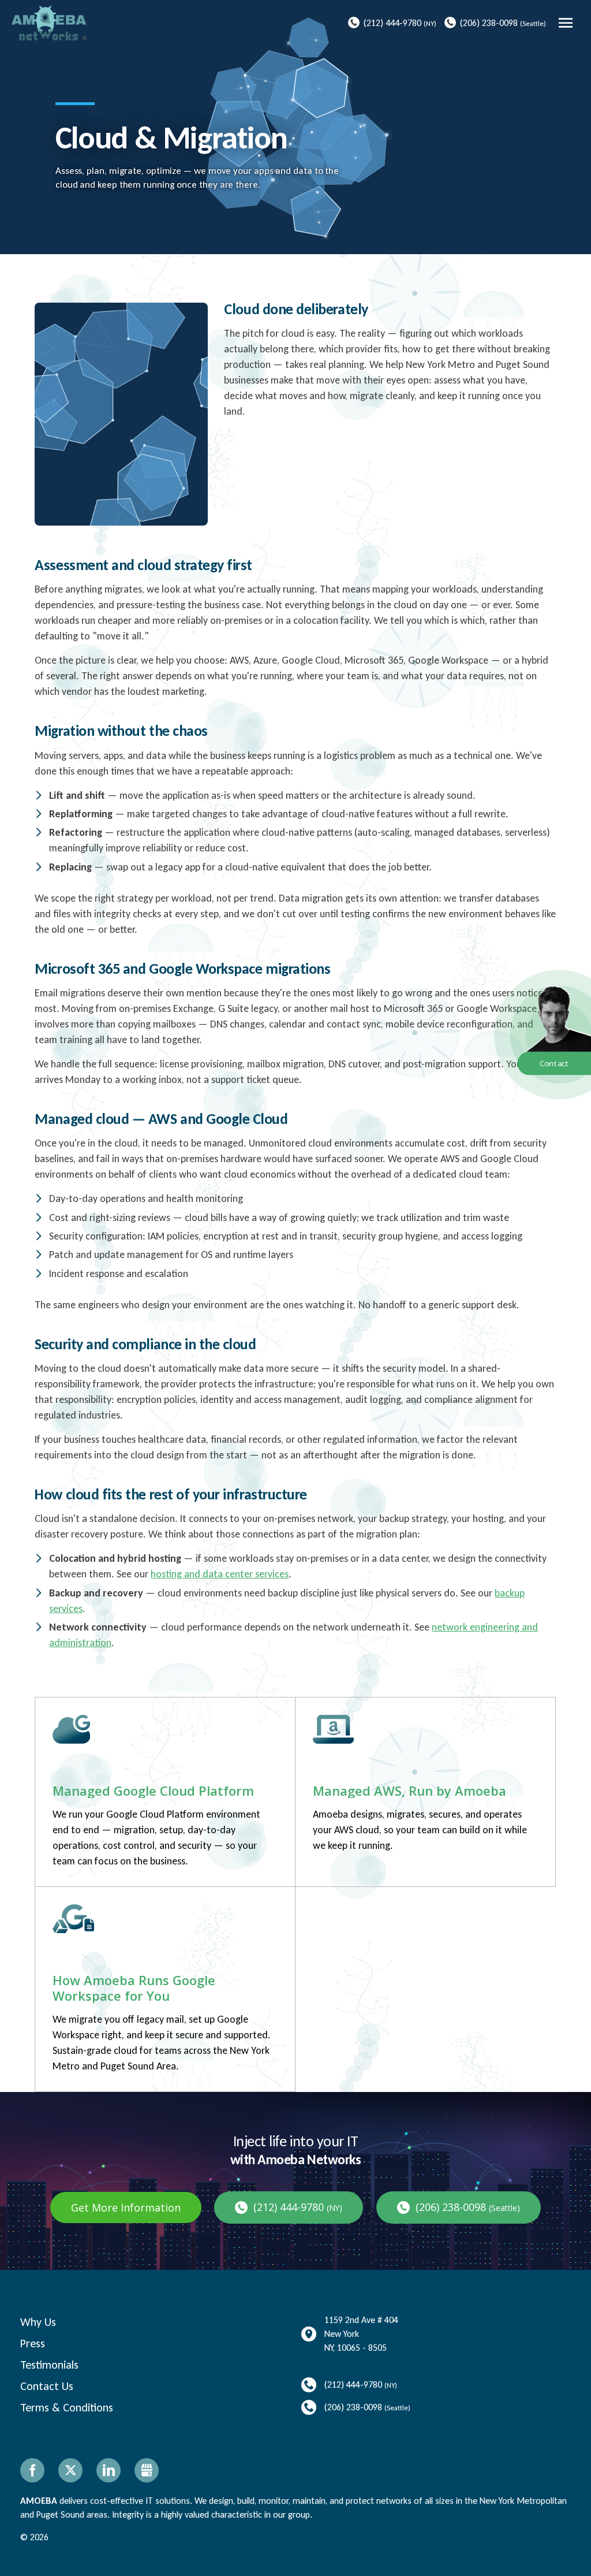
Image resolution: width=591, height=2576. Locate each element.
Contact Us (47, 2386)
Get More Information (126, 2208)
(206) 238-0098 (489, 23)
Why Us (38, 2322)
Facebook (32, 2470)
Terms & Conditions (67, 2407)
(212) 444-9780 (392, 23)
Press (33, 2343)
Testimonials (49, 2365)
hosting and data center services (220, 1574)
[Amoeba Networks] (49, 23)
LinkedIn (109, 2470)
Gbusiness (147, 2470)
